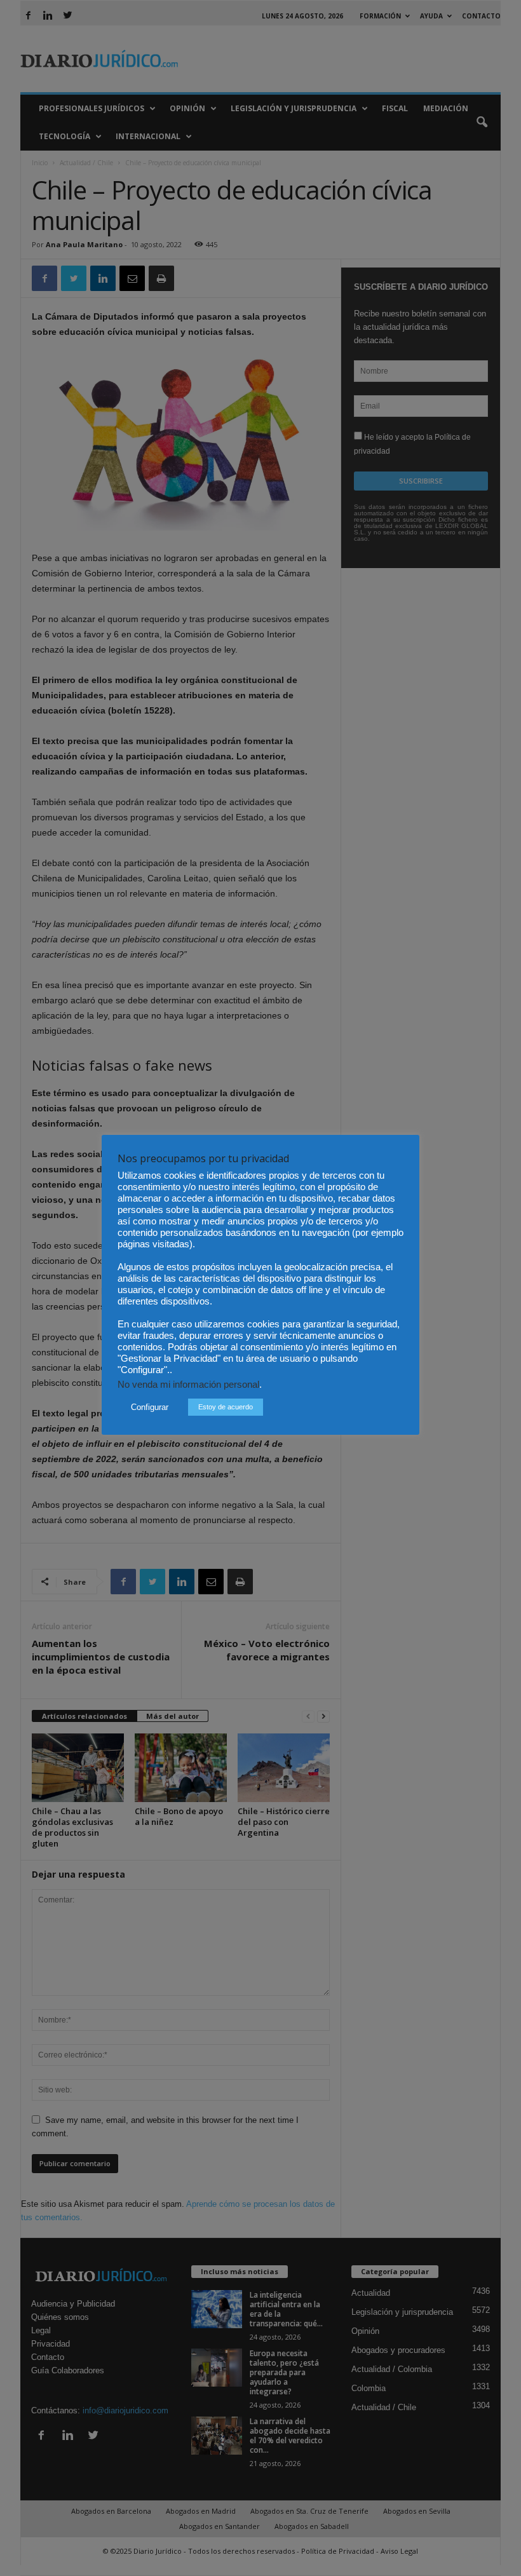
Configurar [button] (150, 1407)
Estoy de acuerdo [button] (226, 1407)
